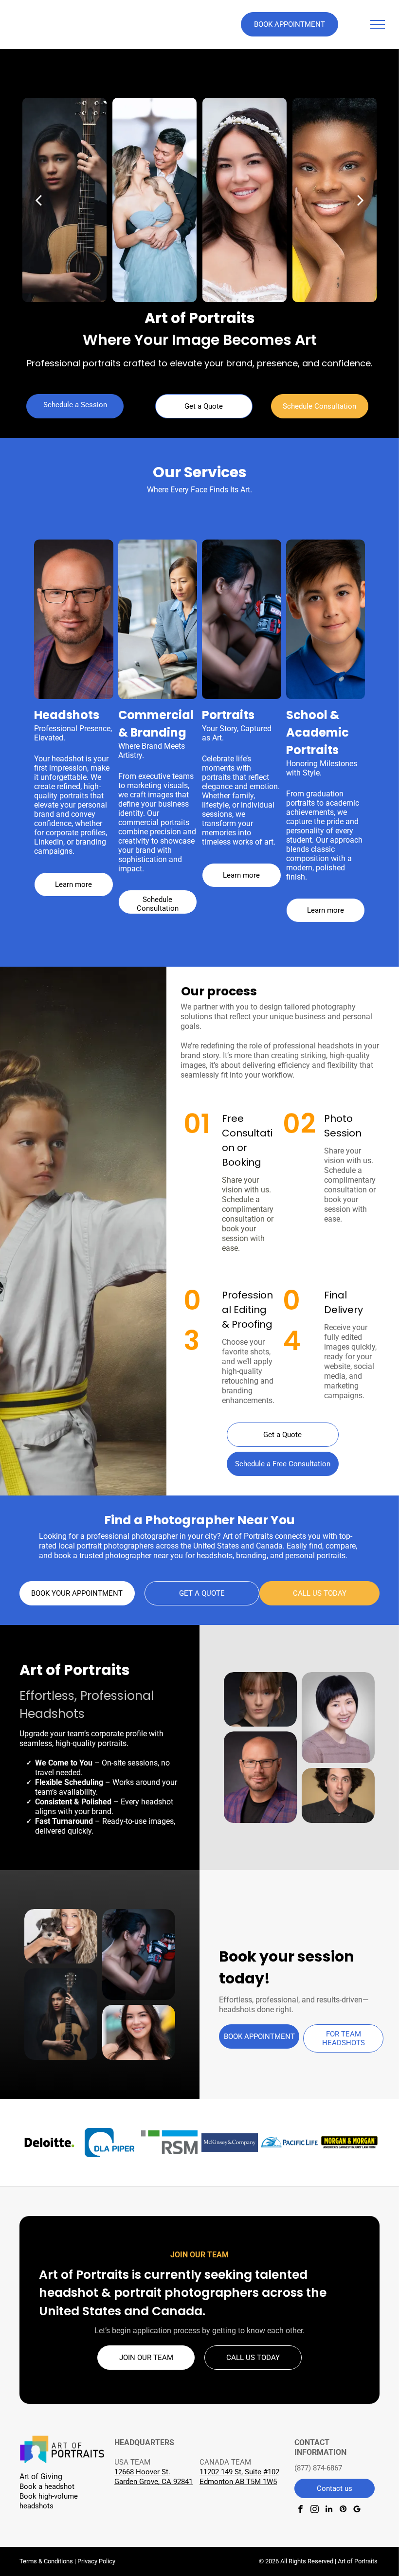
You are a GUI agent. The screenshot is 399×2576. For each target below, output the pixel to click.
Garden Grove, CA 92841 (154, 2482)
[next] (361, 200)
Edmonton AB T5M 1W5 (238, 2482)
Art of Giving (41, 2477)
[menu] (378, 24)
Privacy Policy (96, 2561)
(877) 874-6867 (318, 2468)
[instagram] (315, 2510)
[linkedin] (329, 2510)
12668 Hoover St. (142, 2472)
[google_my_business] (357, 2510)
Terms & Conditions (46, 2561)
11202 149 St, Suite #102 (239, 2472)
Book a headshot (47, 2486)
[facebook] (300, 2510)
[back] (38, 200)
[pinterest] (343, 2510)
